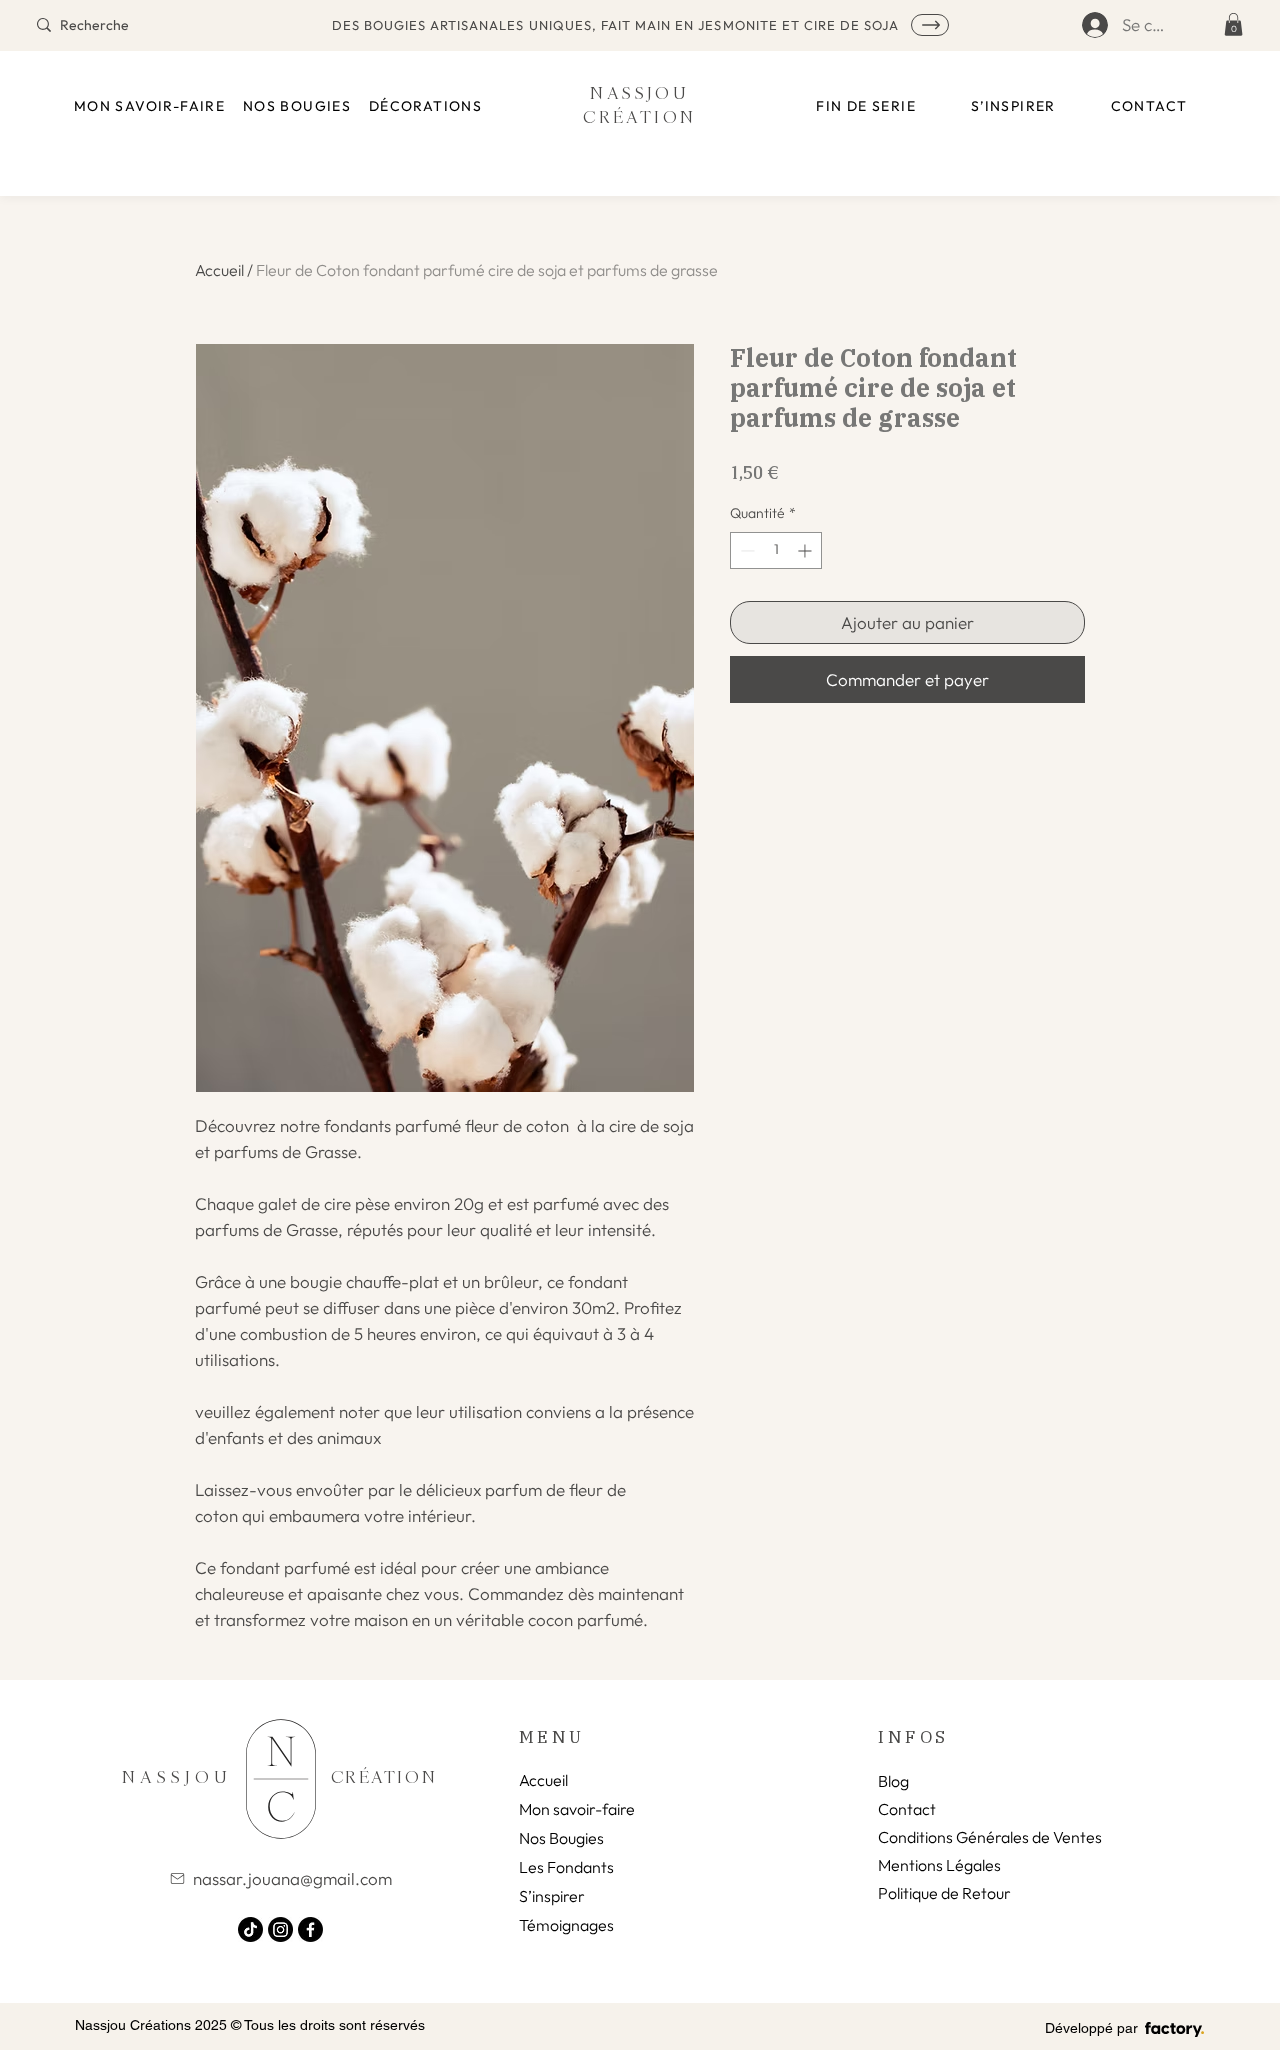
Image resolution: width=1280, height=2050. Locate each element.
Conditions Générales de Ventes (990, 1837)
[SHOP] (930, 25)
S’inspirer (552, 1896)
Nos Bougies (561, 1838)
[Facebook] (310, 1929)
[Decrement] (745, 550)
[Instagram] (280, 1929)
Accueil (219, 270)
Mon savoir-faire (577, 1809)
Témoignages (566, 1925)
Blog (893, 1781)
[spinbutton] (776, 550)
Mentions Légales (939, 1865)
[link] (1233, 24)
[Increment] (806, 550)
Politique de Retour (944, 1893)
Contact (907, 1809)
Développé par (1091, 2028)
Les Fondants (566, 1867)
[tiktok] (250, 1929)
